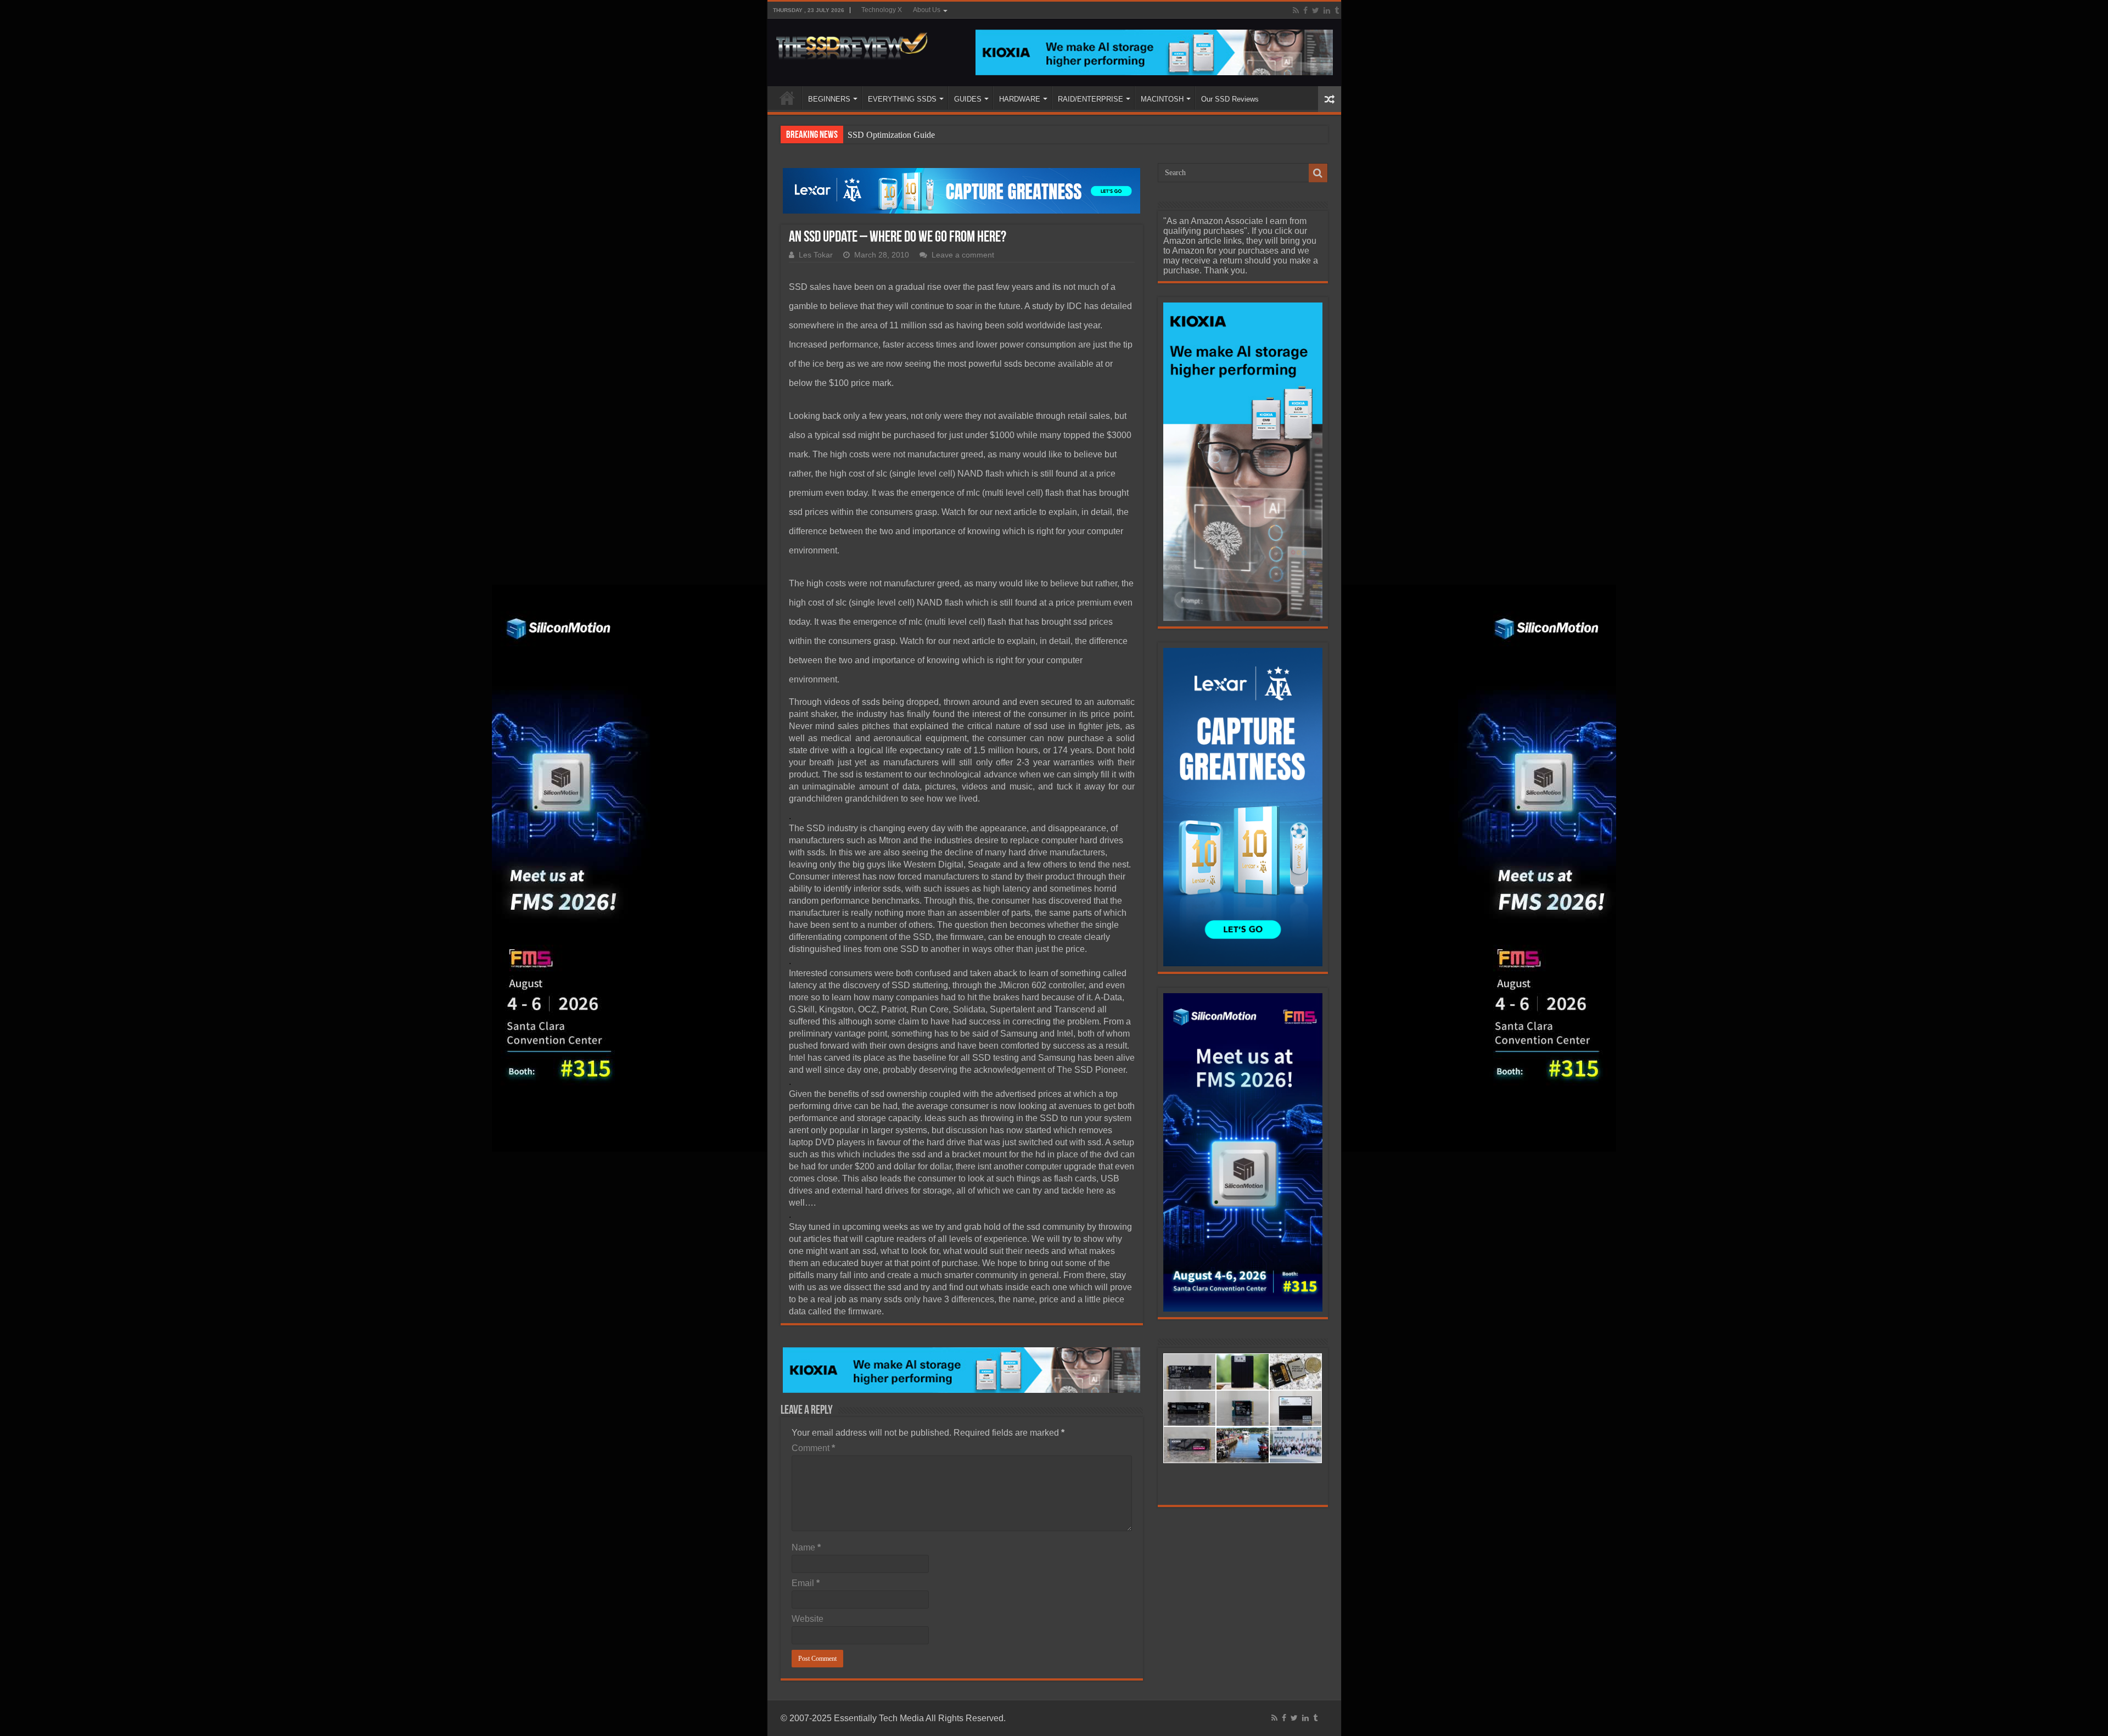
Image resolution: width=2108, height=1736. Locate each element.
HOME (787, 98)
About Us (927, 10)
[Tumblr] (1337, 10)
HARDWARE (1020, 99)
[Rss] (1296, 10)
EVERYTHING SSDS (902, 99)
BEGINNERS (829, 99)
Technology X (882, 10)
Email (806, 1583)
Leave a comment (963, 255)
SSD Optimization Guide (891, 135)
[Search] (1318, 173)
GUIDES (968, 99)
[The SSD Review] (852, 43)
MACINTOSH (1162, 99)
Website (808, 1619)
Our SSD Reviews (1230, 99)
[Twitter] (1316, 10)
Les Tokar (816, 255)
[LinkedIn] (1327, 10)
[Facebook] (1305, 10)
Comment (813, 1448)
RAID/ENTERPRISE (1091, 99)
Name (806, 1547)
